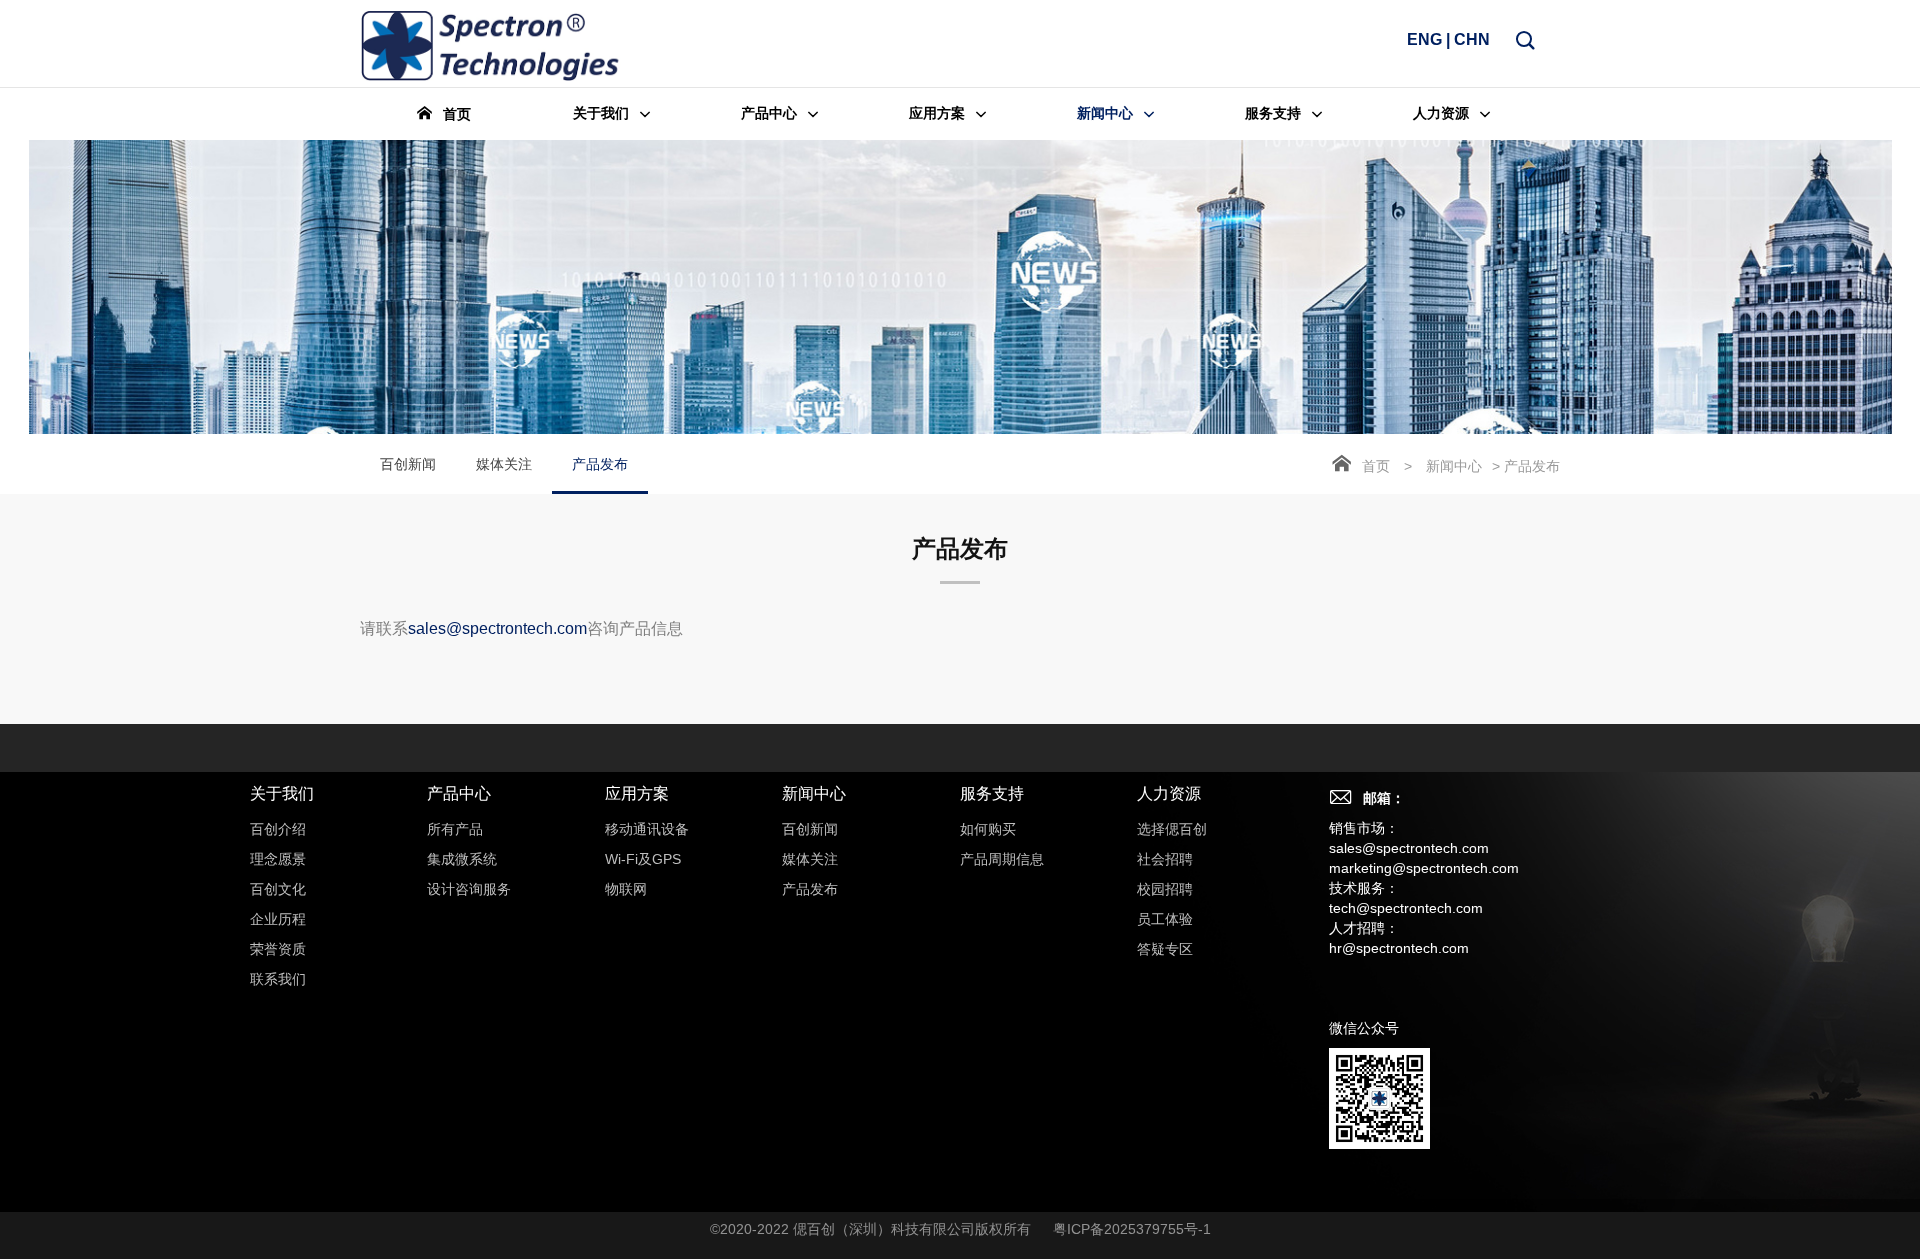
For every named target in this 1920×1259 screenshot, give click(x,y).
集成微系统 (462, 859)
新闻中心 (1454, 466)
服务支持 (992, 793)
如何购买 (988, 829)
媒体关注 (504, 464)
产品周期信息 (1002, 859)
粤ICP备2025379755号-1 (1132, 1229)
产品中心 (459, 793)
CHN (1472, 39)
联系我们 (278, 979)
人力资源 (1169, 793)
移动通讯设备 (647, 829)
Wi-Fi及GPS (643, 859)
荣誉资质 (278, 949)
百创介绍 (278, 829)
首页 (1376, 466)
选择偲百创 (1172, 829)
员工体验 (1165, 919)
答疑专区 (1165, 949)
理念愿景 (278, 859)
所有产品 (455, 829)
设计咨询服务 (469, 889)
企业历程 (278, 919)
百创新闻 (408, 464)
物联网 (626, 889)
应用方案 (637, 793)
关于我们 (282, 793)
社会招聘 (1165, 859)
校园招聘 (1165, 889)
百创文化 (278, 889)
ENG (1424, 39)
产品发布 (600, 464)
